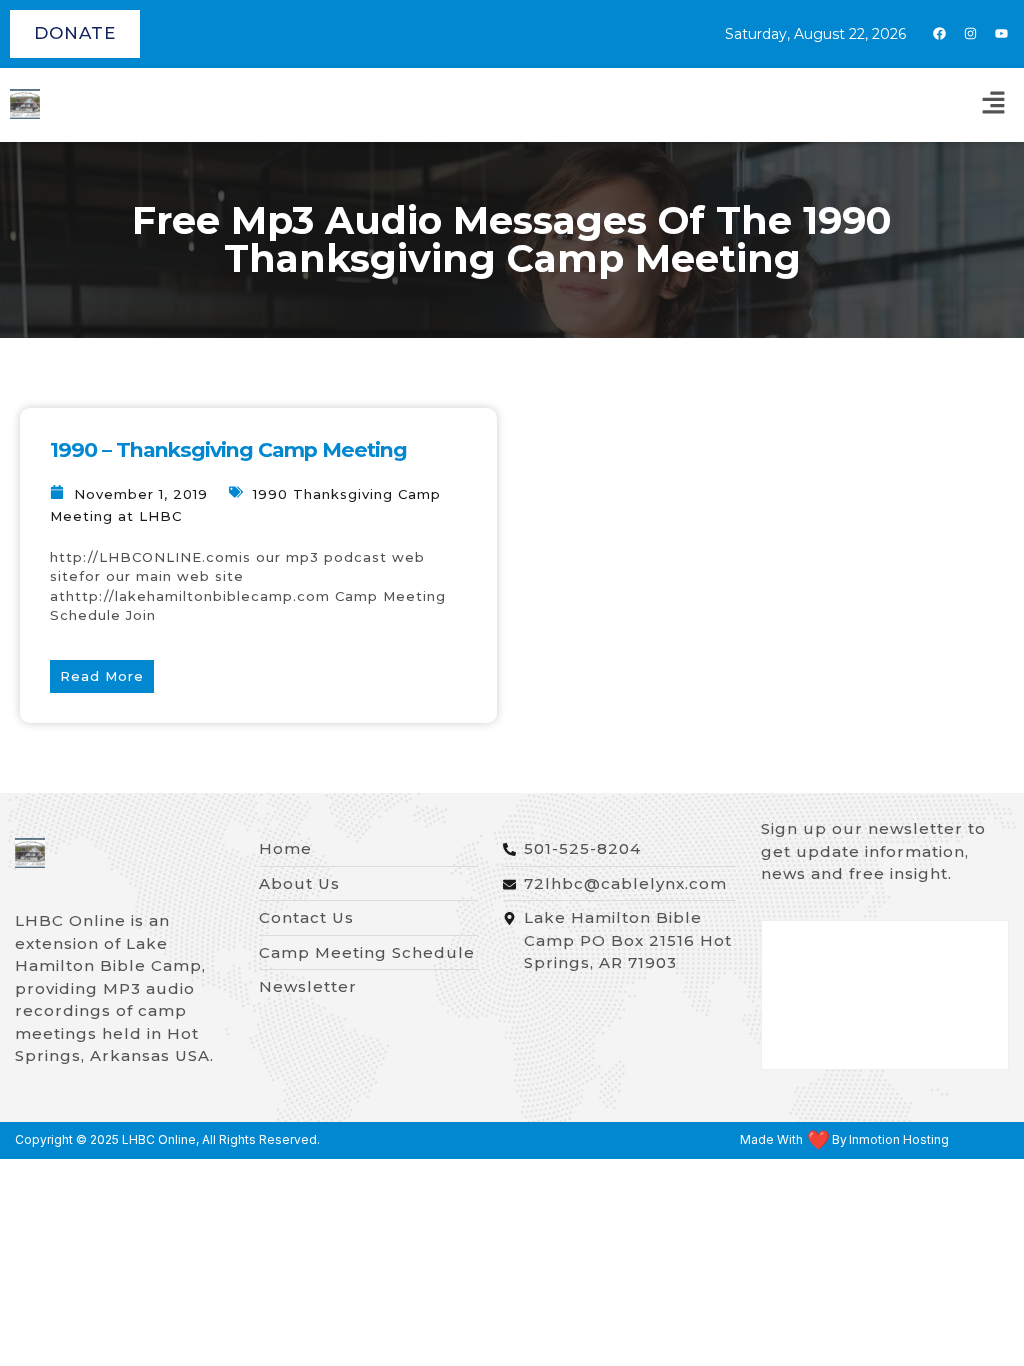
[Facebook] (939, 34)
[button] (994, 105)
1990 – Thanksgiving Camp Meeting (228, 449)
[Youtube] (1001, 34)
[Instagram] (970, 34)
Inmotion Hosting (899, 1140)
